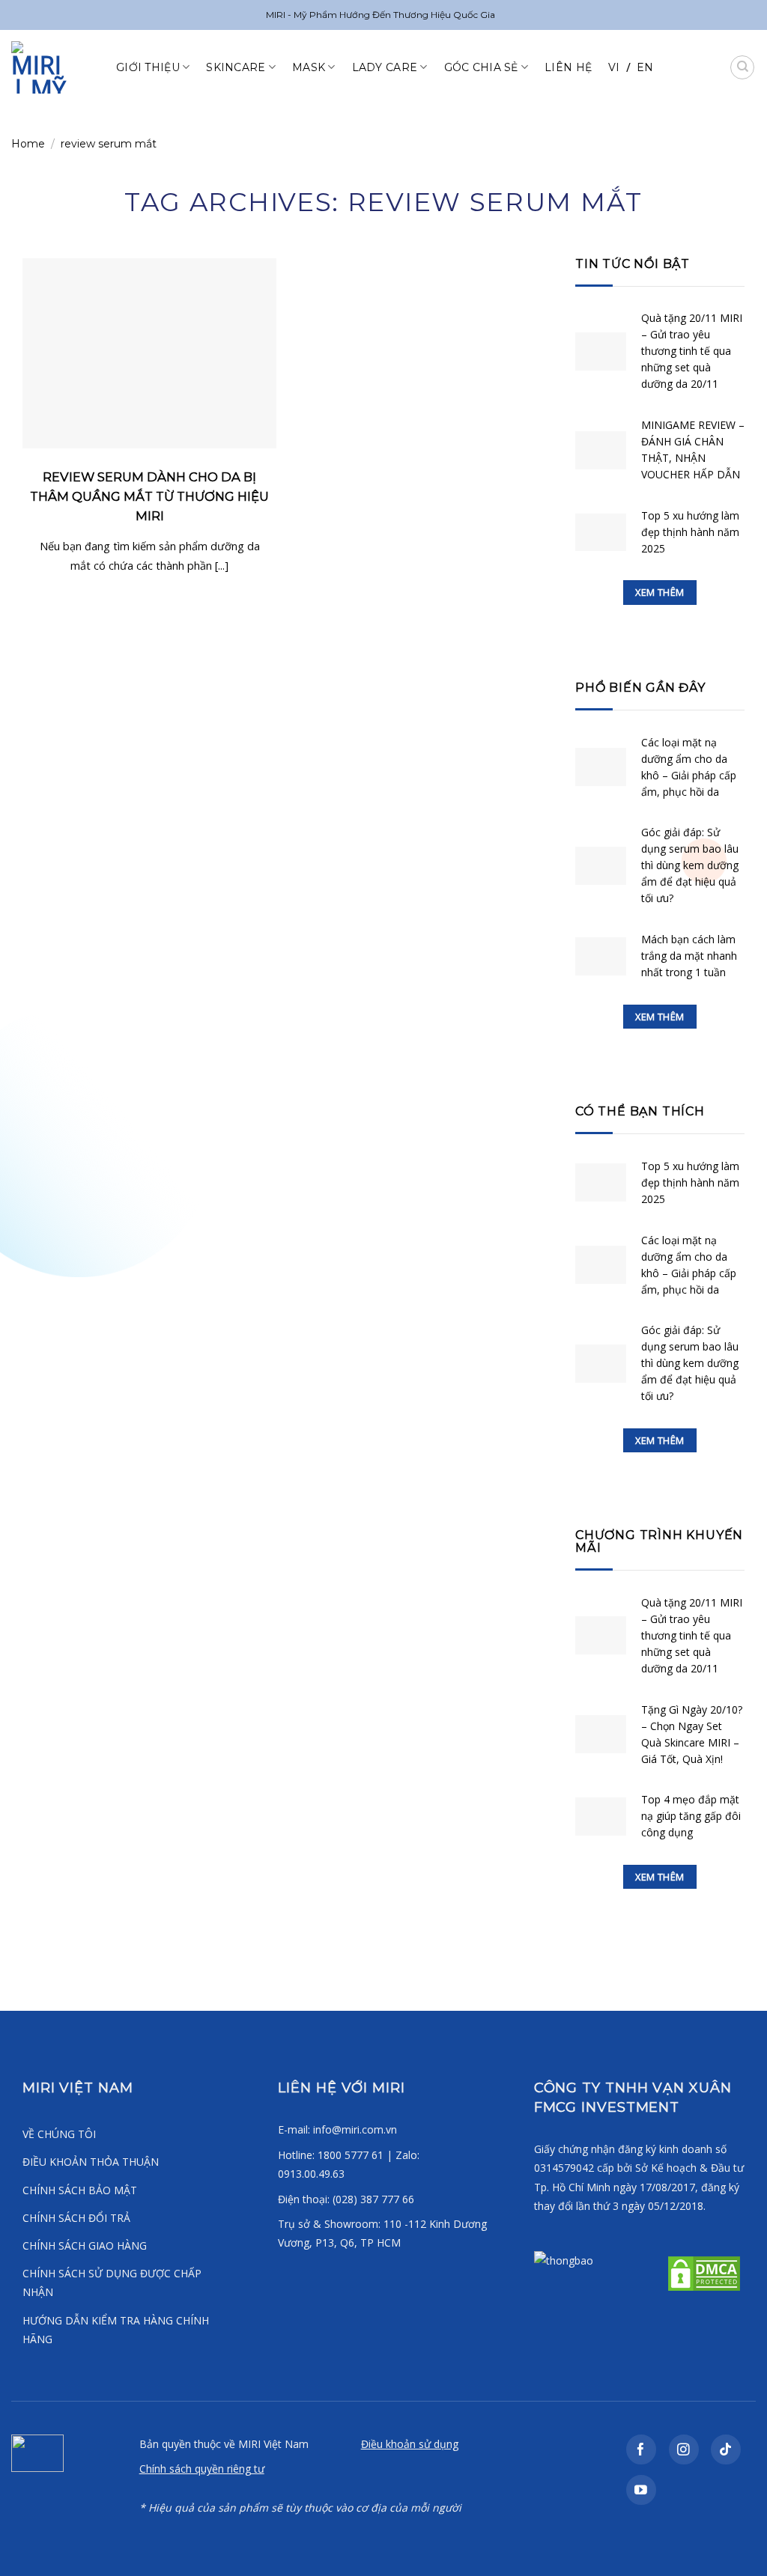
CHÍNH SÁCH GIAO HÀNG (85, 2245)
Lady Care (385, 67)
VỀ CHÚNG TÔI (59, 2134)
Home (28, 144)
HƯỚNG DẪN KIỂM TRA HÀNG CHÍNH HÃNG (116, 2330)
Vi (614, 67)
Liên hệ (568, 67)
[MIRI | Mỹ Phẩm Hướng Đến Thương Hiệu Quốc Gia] (52, 67)
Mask (309, 67)
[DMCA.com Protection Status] (703, 2272)
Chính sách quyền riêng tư (202, 2469)
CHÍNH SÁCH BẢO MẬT (80, 2190)
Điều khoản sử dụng (410, 2444)
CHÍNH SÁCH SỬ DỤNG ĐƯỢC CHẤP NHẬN (112, 2283)
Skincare (236, 67)
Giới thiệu (148, 67)
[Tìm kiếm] (742, 67)
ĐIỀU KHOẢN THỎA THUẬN (91, 2162)
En (645, 67)
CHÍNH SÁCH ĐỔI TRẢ (76, 2218)
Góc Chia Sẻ (481, 67)
